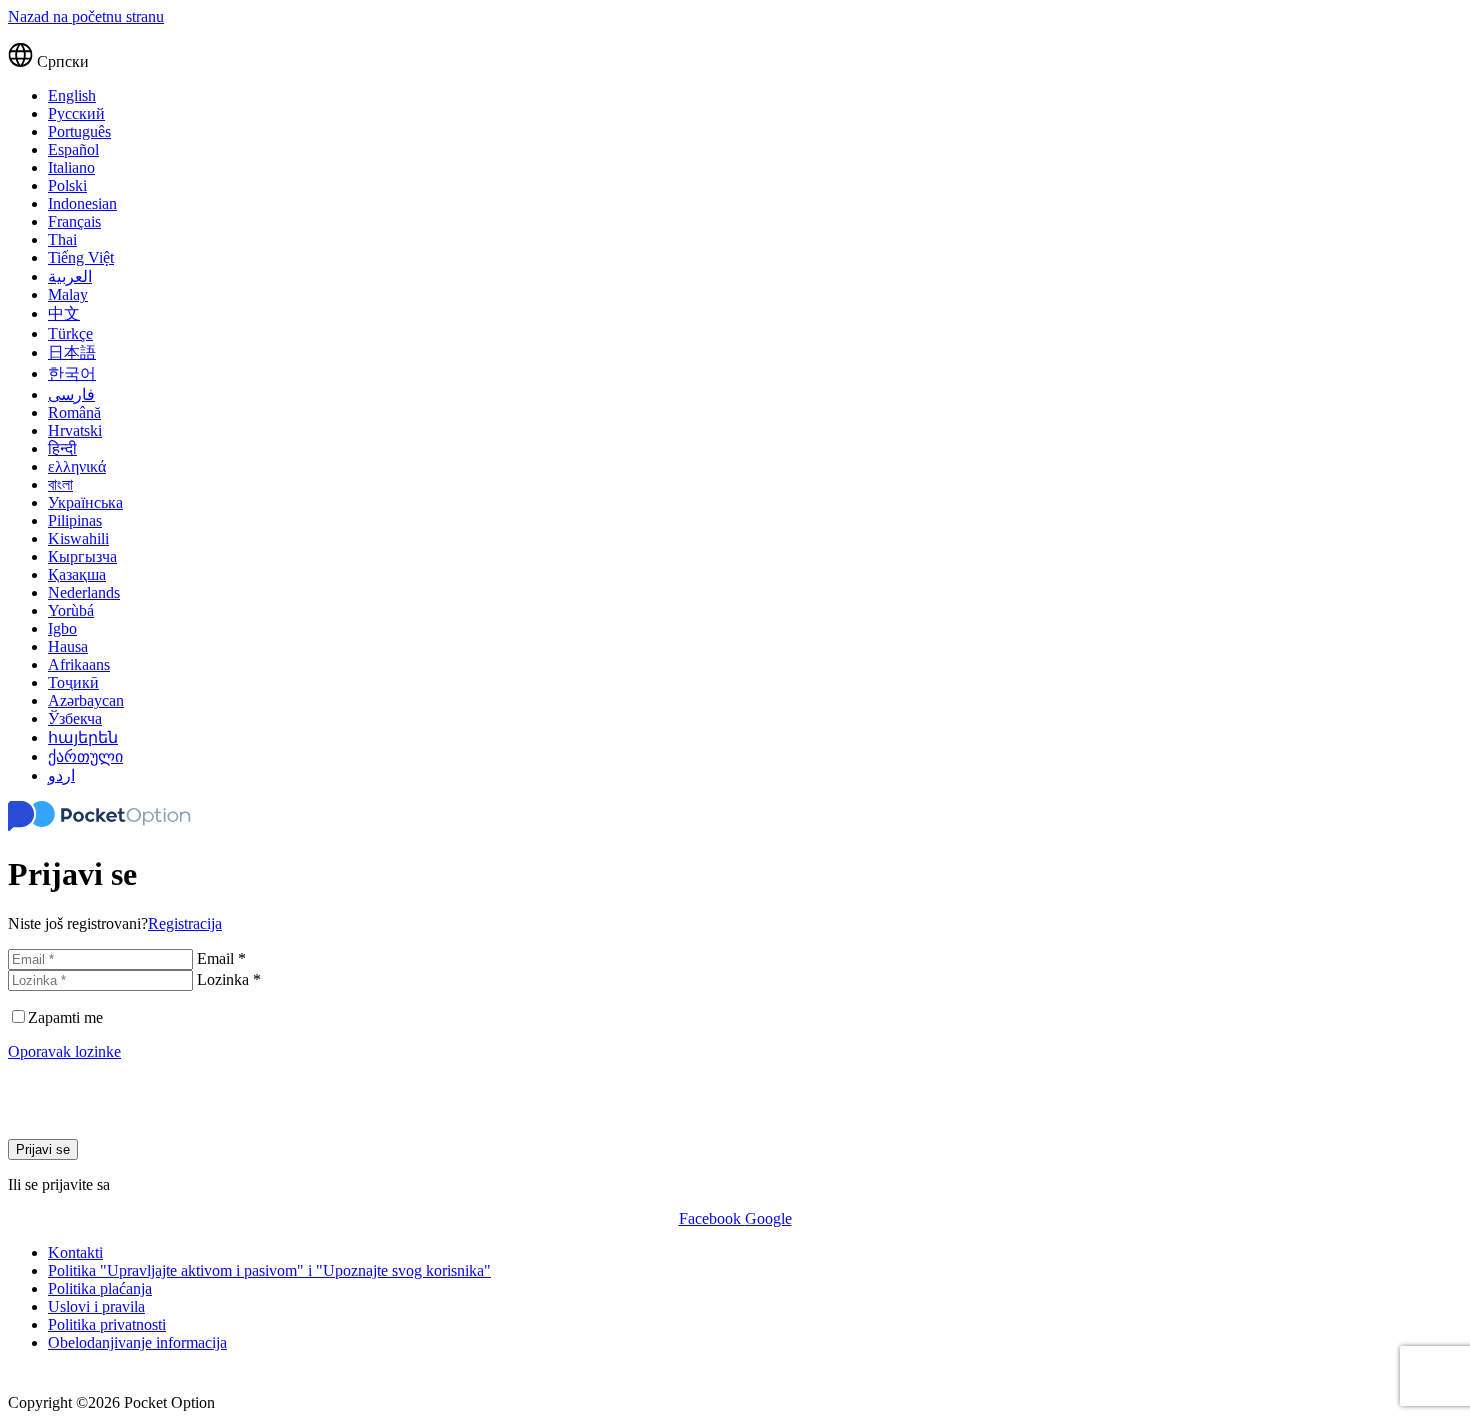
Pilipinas (75, 520)
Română (74, 412)
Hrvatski (75, 430)
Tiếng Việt (81, 257)
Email (221, 958)
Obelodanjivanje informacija (137, 1342)
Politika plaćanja (100, 1288)
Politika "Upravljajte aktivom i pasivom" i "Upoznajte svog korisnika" (269, 1270)
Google (768, 1218)
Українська (85, 502)
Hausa (68, 646)
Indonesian (82, 203)
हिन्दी (62, 448)
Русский (76, 113)
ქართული (85, 756)
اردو (61, 775)
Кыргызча (82, 556)
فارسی (71, 394)
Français (74, 221)
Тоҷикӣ (73, 682)
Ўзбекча (75, 718)
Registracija (185, 923)
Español (73, 149)
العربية (70, 276)
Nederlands (84, 592)
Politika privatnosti (107, 1324)
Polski (67, 185)
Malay (68, 294)
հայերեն (83, 737)
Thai (62, 239)
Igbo (62, 628)
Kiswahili (78, 538)
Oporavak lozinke (64, 1051)
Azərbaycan (86, 700)
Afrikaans (79, 664)
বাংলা (60, 484)
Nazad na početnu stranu (86, 16)
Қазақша (77, 574)
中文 (64, 313)
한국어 (72, 373)
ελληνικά (77, 466)
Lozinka (229, 979)
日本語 (72, 352)
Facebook (712, 1218)
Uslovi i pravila (96, 1306)
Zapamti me (65, 1017)
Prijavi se (43, 1149)
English (72, 95)
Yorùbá (71, 610)
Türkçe (70, 333)
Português (79, 131)
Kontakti (75, 1252)
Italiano (71, 167)
